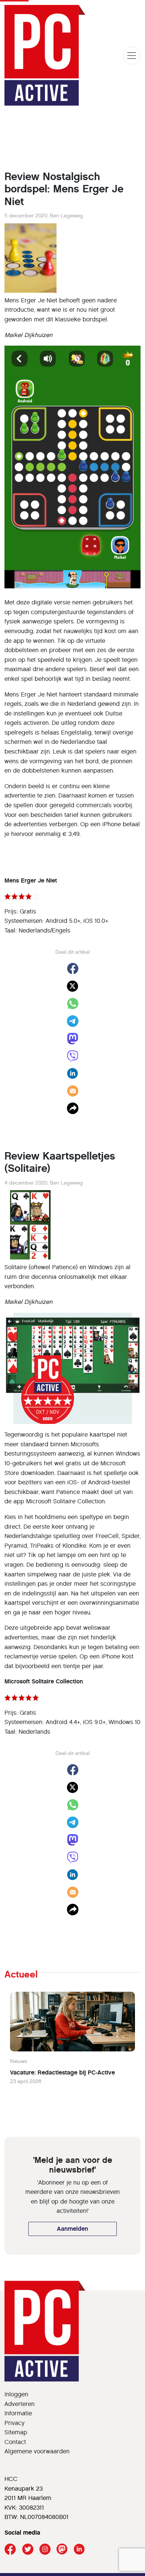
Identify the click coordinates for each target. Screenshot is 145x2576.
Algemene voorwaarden (37, 2451)
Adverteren (20, 2404)
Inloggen (16, 2394)
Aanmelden (72, 2229)
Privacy (14, 2423)
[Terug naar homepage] (45, 55)
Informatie (18, 2413)
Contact (15, 2442)
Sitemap (16, 2432)
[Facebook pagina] (10, 2549)
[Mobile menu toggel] (132, 56)
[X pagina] (28, 2549)
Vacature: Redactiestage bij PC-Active (62, 2072)
